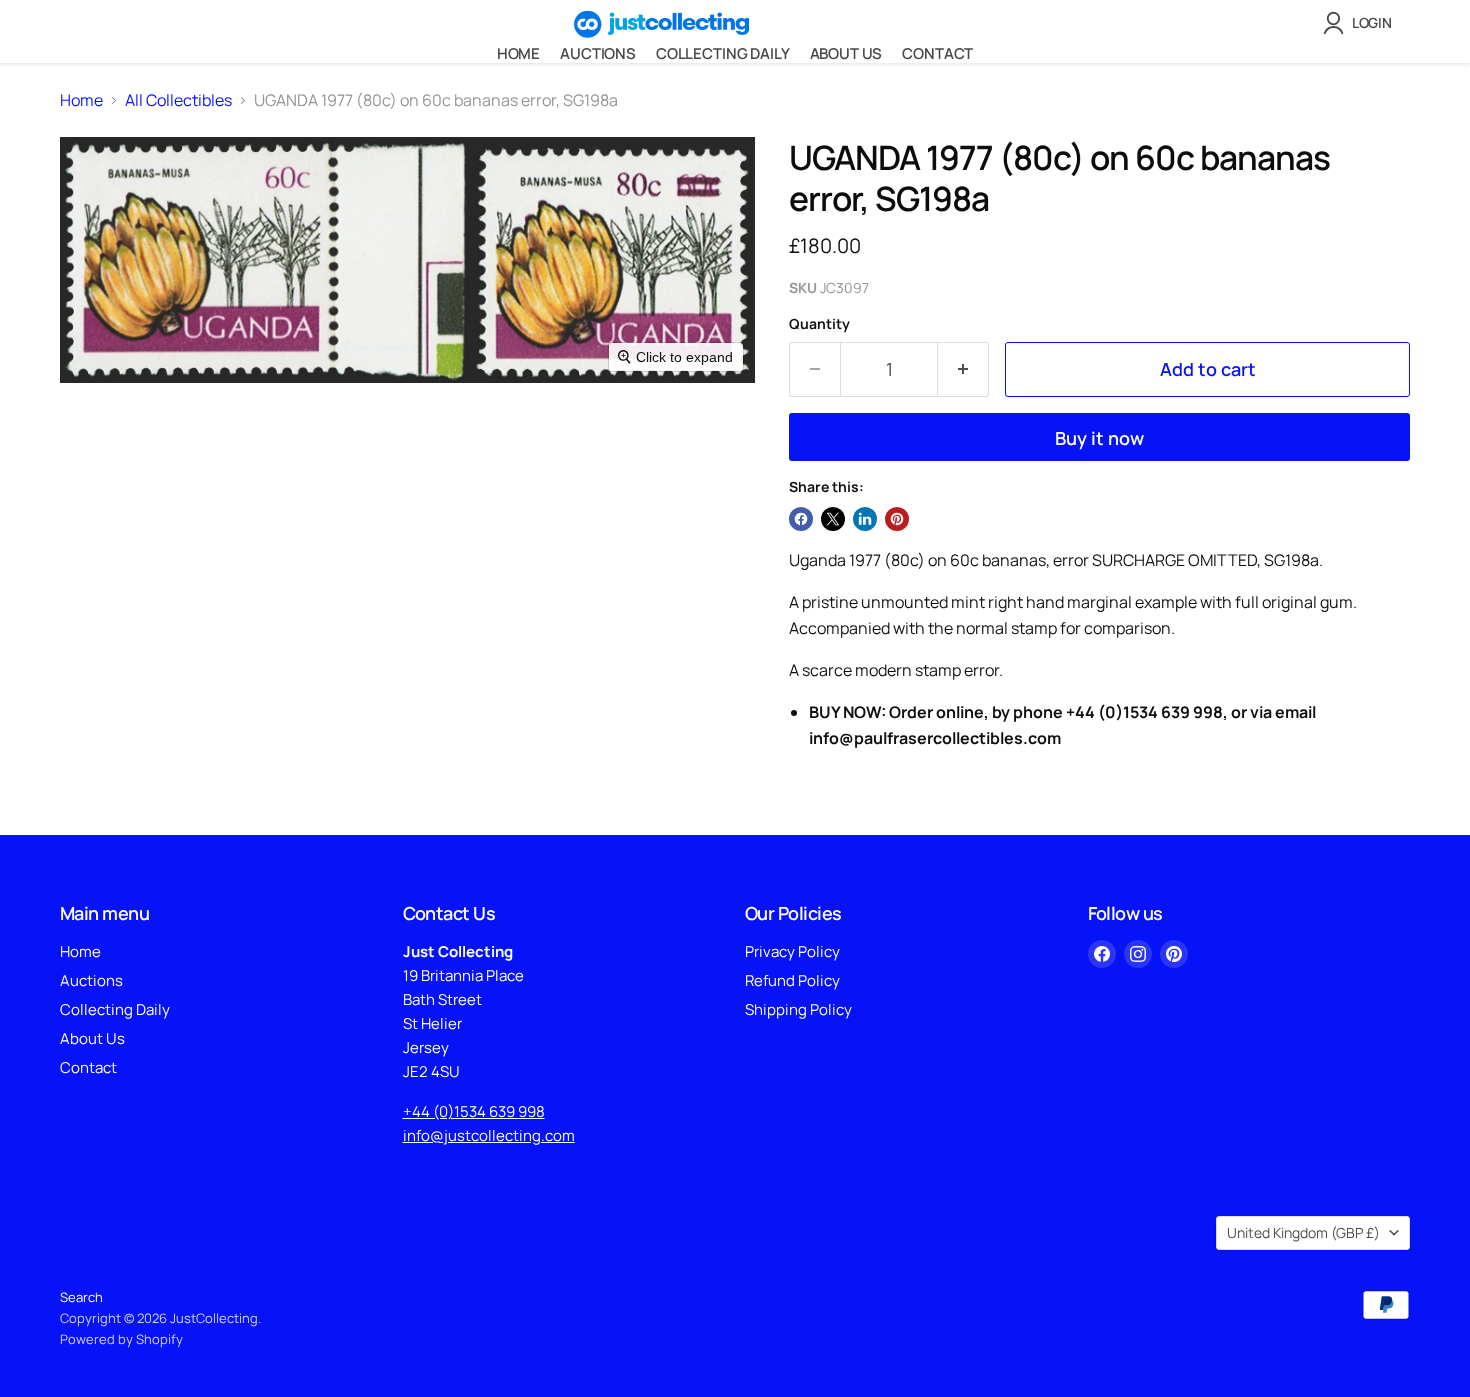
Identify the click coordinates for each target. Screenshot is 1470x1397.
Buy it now (1099, 438)
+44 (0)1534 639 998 (474, 1111)
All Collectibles (178, 100)
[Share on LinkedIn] (865, 519)
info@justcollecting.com (489, 1135)
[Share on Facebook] (801, 519)
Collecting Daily (723, 53)
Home (518, 53)
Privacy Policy (792, 951)
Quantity (819, 324)
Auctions (598, 53)
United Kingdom (1303, 1232)
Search (81, 1297)
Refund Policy (792, 980)
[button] (1361, 23)
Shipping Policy (798, 1009)
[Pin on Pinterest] (897, 519)
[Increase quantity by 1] (963, 369)
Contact (937, 53)
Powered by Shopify (121, 1339)
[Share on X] (833, 519)
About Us (846, 53)
